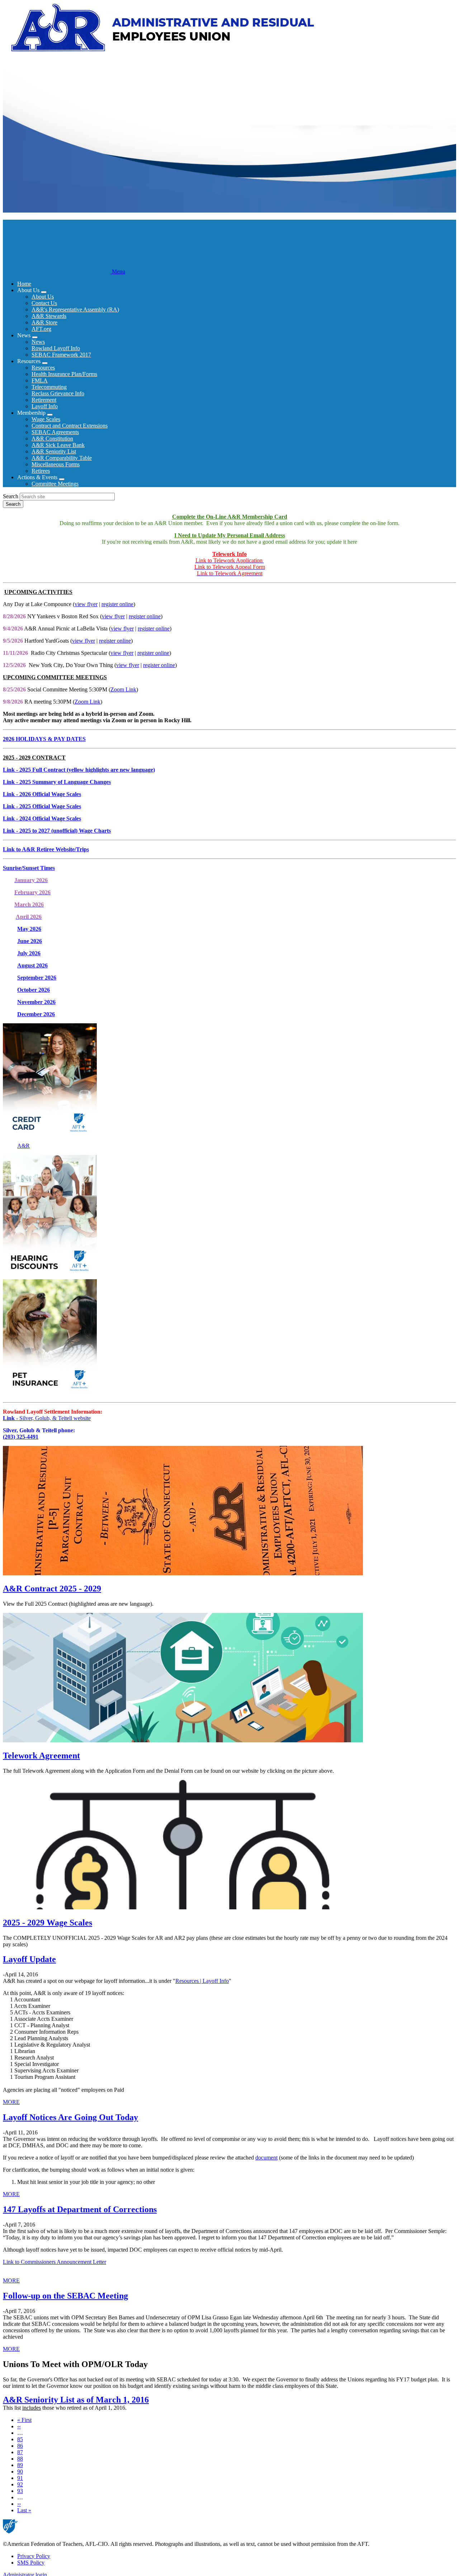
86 (20, 2446)
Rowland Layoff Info (56, 348)
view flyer (86, 604)
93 (20, 2491)
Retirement (44, 400)
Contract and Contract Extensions (70, 426)
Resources (43, 368)
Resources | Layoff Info (202, 1981)
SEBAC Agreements (55, 432)
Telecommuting (49, 387)
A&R (23, 1146)
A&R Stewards (49, 316)
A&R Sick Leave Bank (58, 445)
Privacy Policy (34, 2556)
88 (20, 2459)
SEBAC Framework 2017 (61, 355)
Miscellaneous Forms (56, 464)
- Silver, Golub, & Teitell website (47, 1418)
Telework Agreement (41, 1756)
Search (11, 496)
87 (20, 2452)
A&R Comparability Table (62, 458)
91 (20, 2478)
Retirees (41, 471)
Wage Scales (46, 419)
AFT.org (41, 329)
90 (20, 2472)
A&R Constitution (52, 439)
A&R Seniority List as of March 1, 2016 (76, 2400)
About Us (43, 297)
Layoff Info (45, 406)
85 (20, 2439)
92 (20, 2484)
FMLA (40, 380)
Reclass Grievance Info (58, 393)
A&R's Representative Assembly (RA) (75, 309)
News (38, 342)
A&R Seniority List (54, 451)
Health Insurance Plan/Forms (64, 374)
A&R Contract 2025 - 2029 (52, 1589)
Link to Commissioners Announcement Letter (55, 2262)
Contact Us (44, 303)
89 (20, 2465)
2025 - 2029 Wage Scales (48, 1923)
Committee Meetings (55, 484)
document (266, 2158)
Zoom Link (123, 689)
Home (24, 284)
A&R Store (44, 322)
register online (117, 604)
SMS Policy (31, 2563)
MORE (11, 2102)
